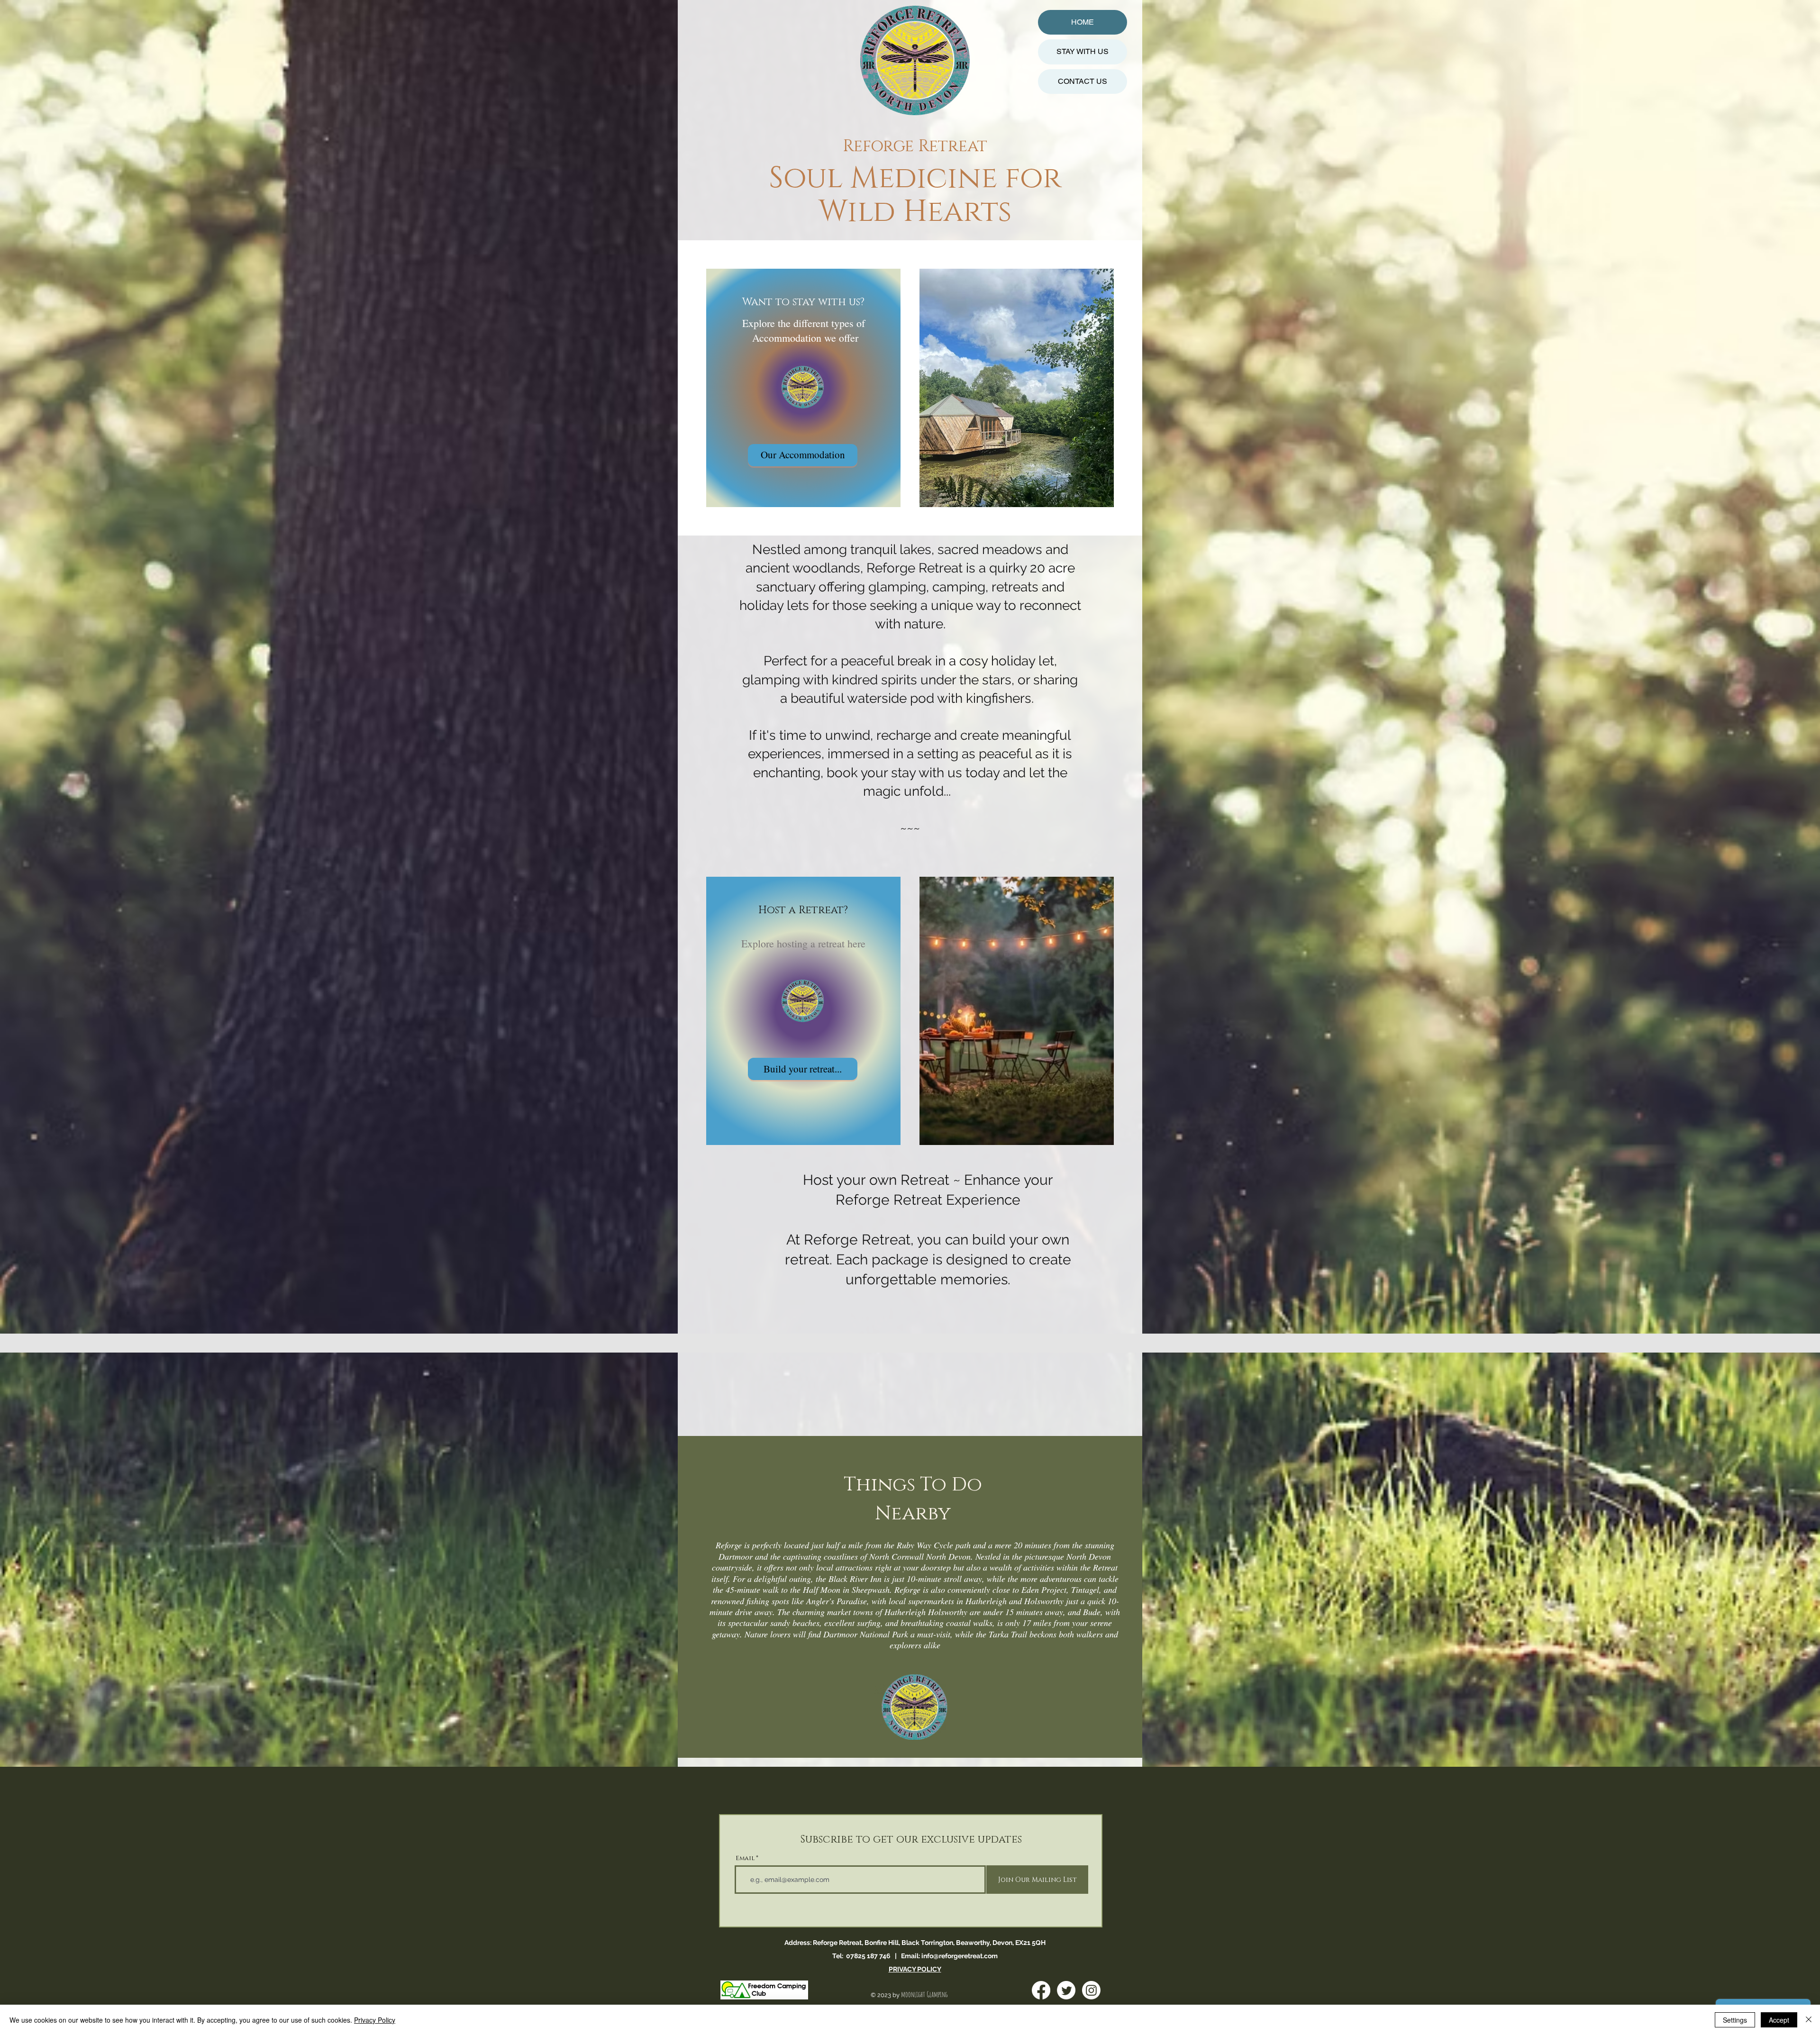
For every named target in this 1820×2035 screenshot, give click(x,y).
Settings (1735, 2020)
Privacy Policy (375, 2020)
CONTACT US (1083, 81)
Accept (1779, 2020)
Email (745, 1858)
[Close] (1809, 2020)
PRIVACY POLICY (915, 1969)
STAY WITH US (1083, 51)
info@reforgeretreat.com (960, 1956)
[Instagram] (1091, 1990)
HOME (1083, 22)
